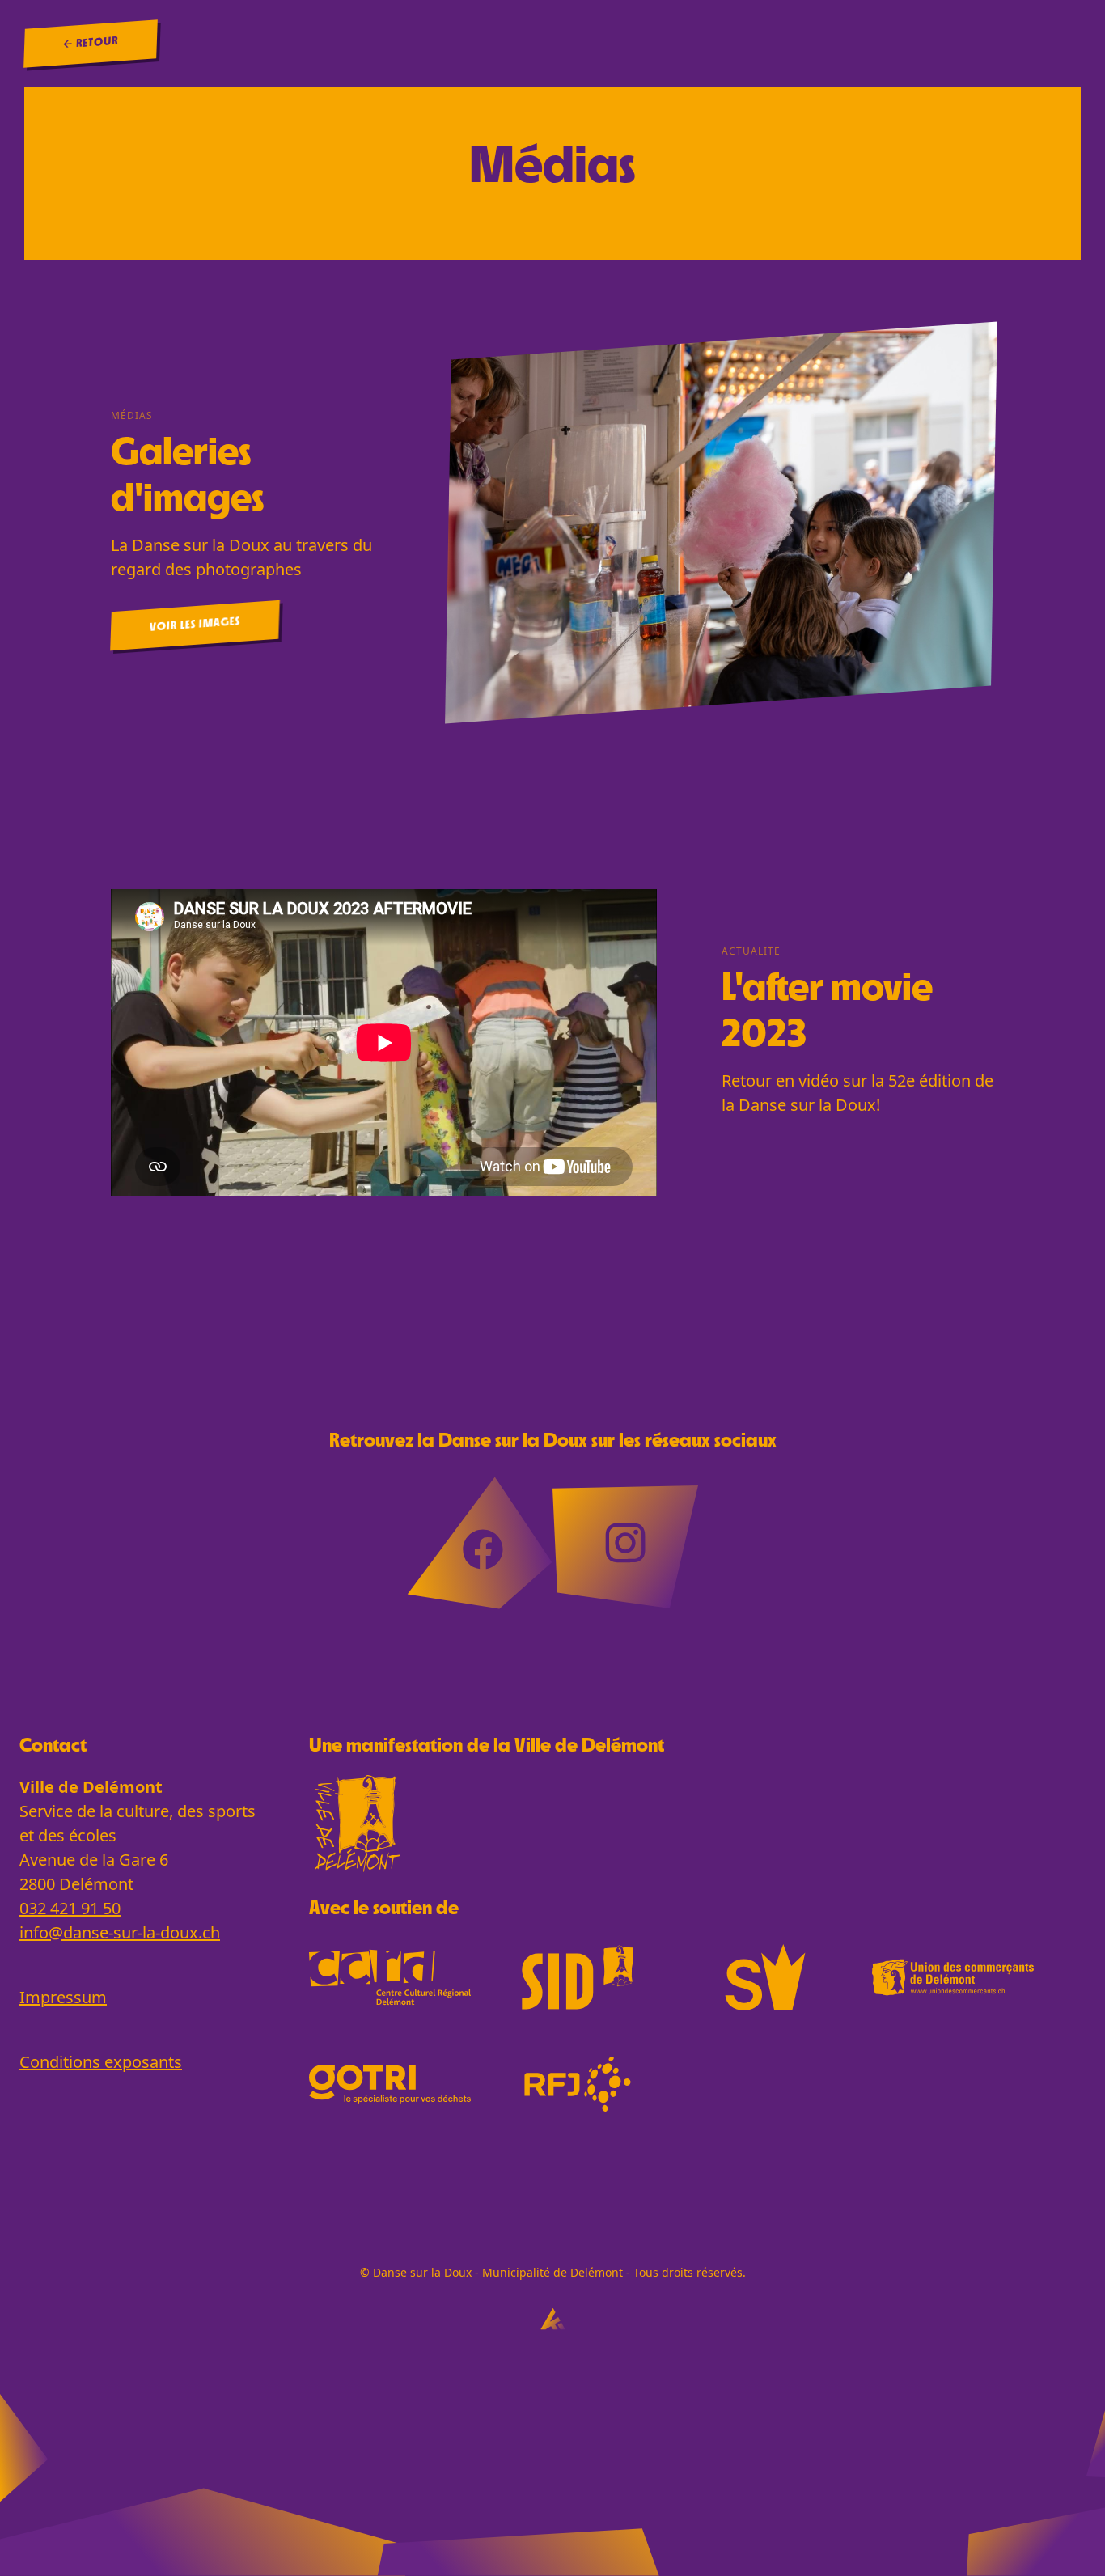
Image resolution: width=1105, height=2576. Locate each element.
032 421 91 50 (70, 1908)
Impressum (63, 1997)
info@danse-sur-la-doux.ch (120, 1932)
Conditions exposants (101, 2062)
